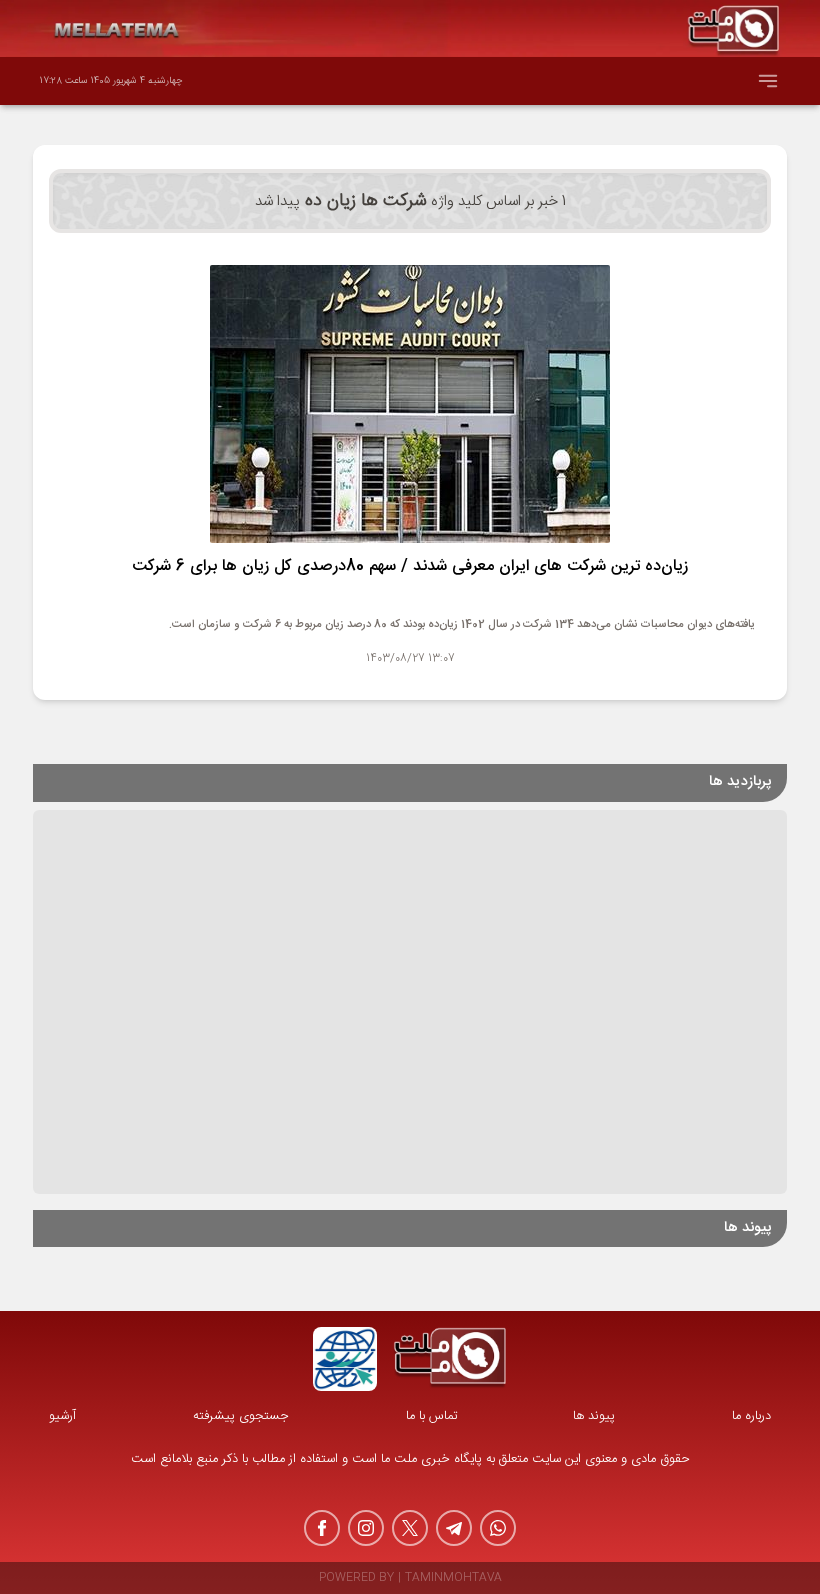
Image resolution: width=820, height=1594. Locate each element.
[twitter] (410, 1528)
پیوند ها (594, 1416)
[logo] (450, 1359)
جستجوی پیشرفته (241, 1416)
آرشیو (62, 1416)
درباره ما (751, 1416)
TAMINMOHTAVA (453, 1578)
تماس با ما (431, 1416)
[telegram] (454, 1528)
